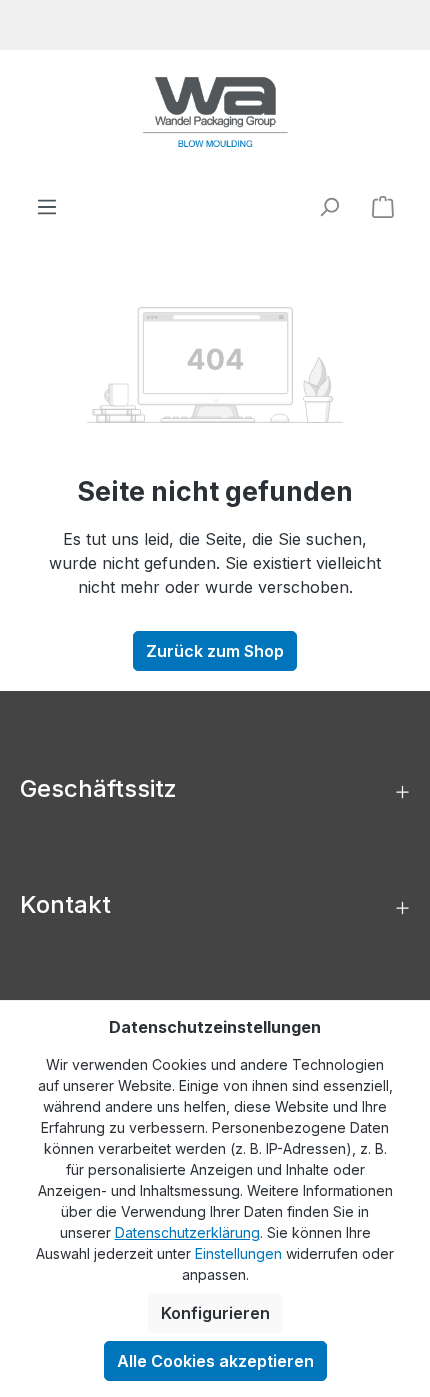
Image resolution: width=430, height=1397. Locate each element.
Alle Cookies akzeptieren (215, 1361)
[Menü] (47, 206)
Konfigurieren (215, 1313)
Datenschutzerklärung (187, 1232)
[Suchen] (329, 206)
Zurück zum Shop (215, 651)
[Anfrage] (383, 206)
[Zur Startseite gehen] (215, 112)
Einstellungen (238, 1253)
